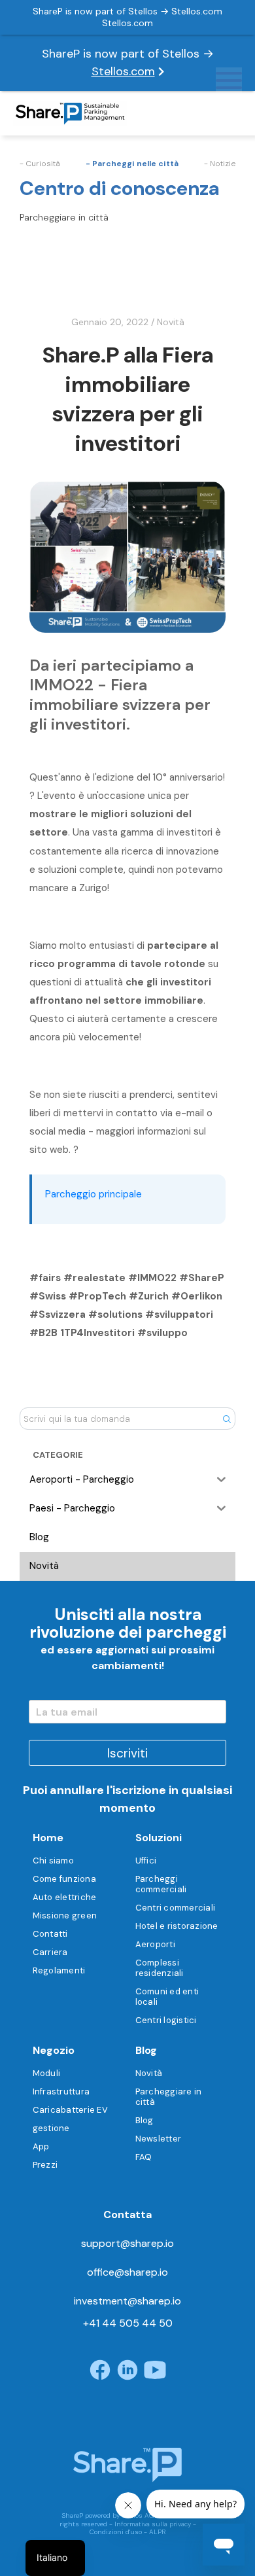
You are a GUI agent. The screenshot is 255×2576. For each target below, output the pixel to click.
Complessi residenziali (160, 1968)
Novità (171, 322)
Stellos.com (123, 71)
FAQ (144, 2157)
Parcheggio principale (93, 1194)
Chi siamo (53, 1861)
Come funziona (64, 1879)
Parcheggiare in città (169, 2097)
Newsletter (159, 2139)
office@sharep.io (127, 2272)
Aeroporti (155, 1944)
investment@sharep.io (127, 2301)
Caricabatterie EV (70, 2110)
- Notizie (220, 164)
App (41, 2146)
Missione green (65, 1915)
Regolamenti (59, 1970)
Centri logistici (166, 2020)
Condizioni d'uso (116, 2532)
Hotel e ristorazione (177, 1926)
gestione (51, 2128)
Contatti (50, 1934)
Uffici (146, 1861)
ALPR (158, 2532)
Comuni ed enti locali (167, 1997)
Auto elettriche (65, 1897)
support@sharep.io (127, 2243)
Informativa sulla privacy (153, 2524)
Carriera (50, 1952)
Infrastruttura (61, 2091)
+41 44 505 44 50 (128, 2323)
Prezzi (45, 2165)
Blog (144, 2120)
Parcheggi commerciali (161, 1884)
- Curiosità (40, 164)
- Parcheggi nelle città (132, 164)
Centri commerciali (176, 1908)
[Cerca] (227, 1419)
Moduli (47, 2073)
